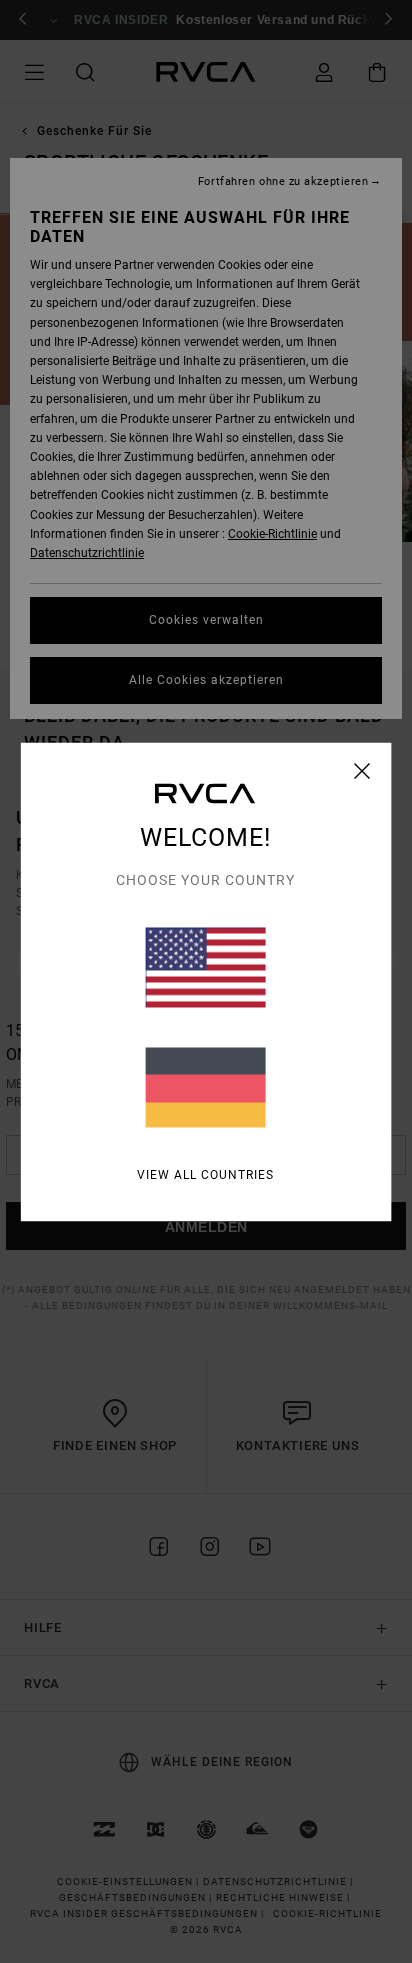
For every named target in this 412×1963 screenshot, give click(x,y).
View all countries (205, 1174)
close (362, 770)
